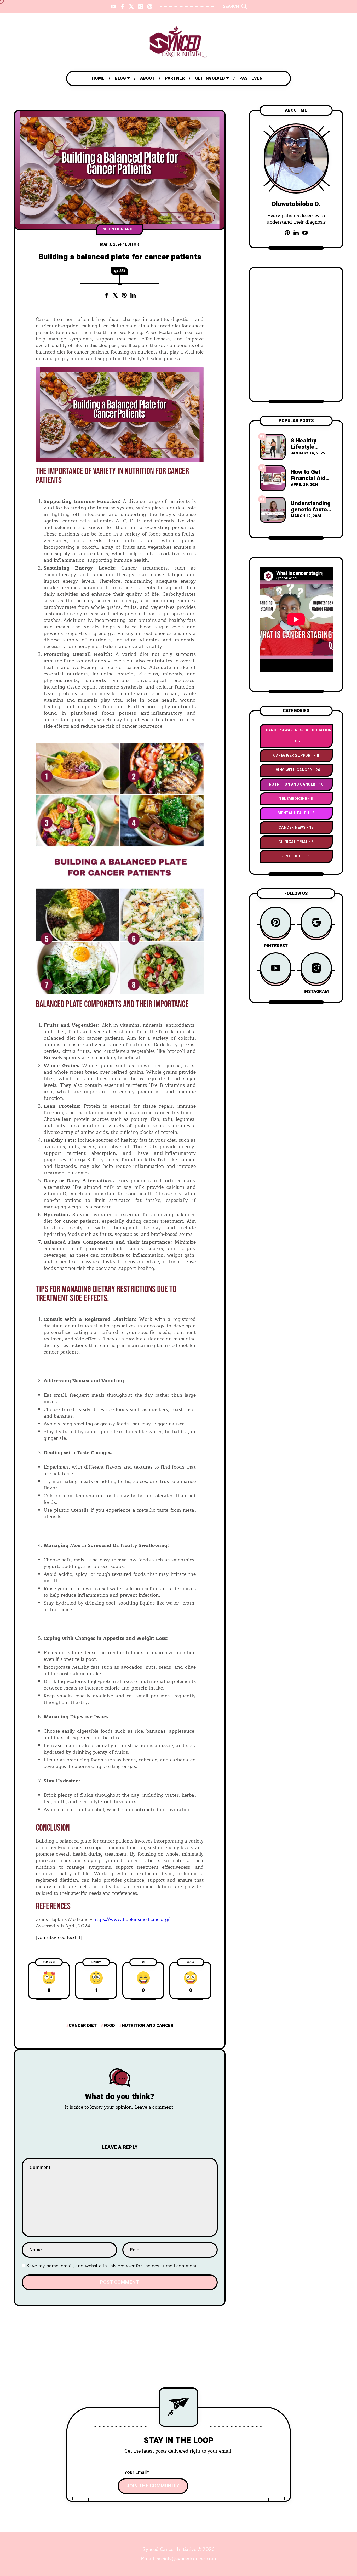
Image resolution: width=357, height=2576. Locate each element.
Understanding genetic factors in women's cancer (312, 513)
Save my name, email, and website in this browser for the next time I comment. (112, 2266)
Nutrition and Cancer (123, 229)
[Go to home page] (179, 42)
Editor (132, 244)
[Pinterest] (287, 233)
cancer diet (83, 2026)
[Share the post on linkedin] (133, 295)
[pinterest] (150, 7)
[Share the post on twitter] (115, 295)
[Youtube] (305, 233)
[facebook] (122, 7)
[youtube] (113, 7)
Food (109, 2026)
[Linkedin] (296, 233)
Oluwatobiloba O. (296, 204)
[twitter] (131, 7)
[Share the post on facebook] (106, 295)
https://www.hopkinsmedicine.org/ (131, 1919)
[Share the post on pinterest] (124, 295)
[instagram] (141, 7)
